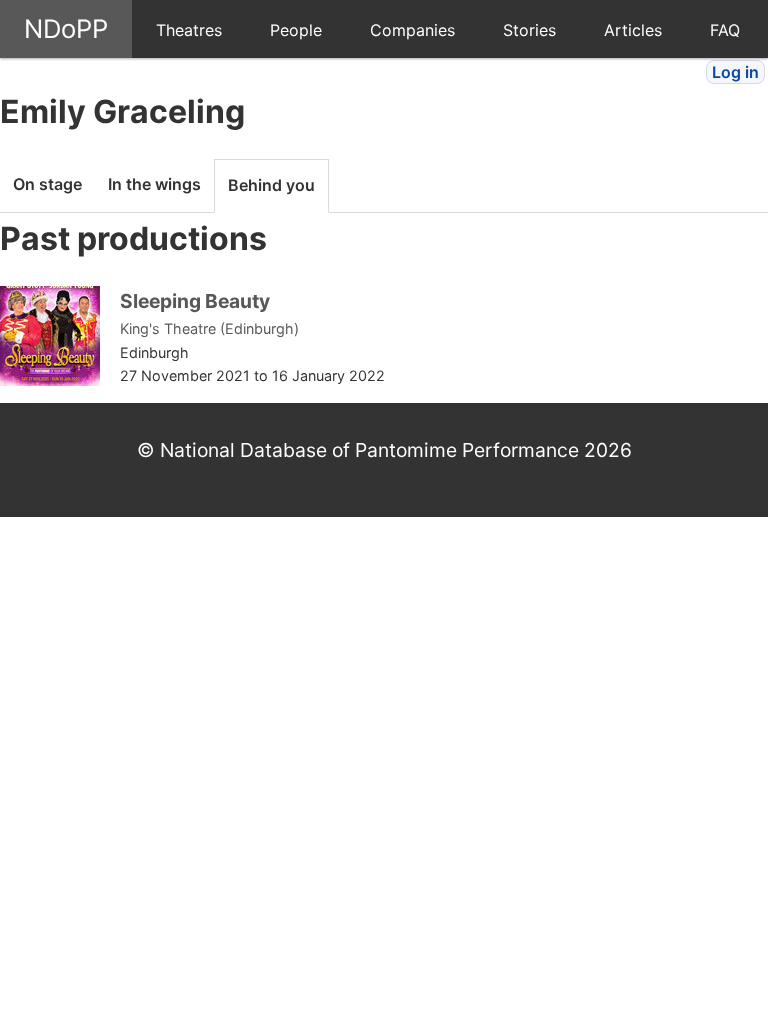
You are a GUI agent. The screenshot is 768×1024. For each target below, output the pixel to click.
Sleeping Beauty (195, 301)
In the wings (154, 184)
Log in (735, 72)
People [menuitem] (296, 30)
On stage (47, 184)
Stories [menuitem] (529, 30)
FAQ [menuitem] (725, 30)
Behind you (271, 185)
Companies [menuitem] (412, 30)
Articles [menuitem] (633, 30)
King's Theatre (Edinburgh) (209, 328)
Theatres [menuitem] (189, 30)
